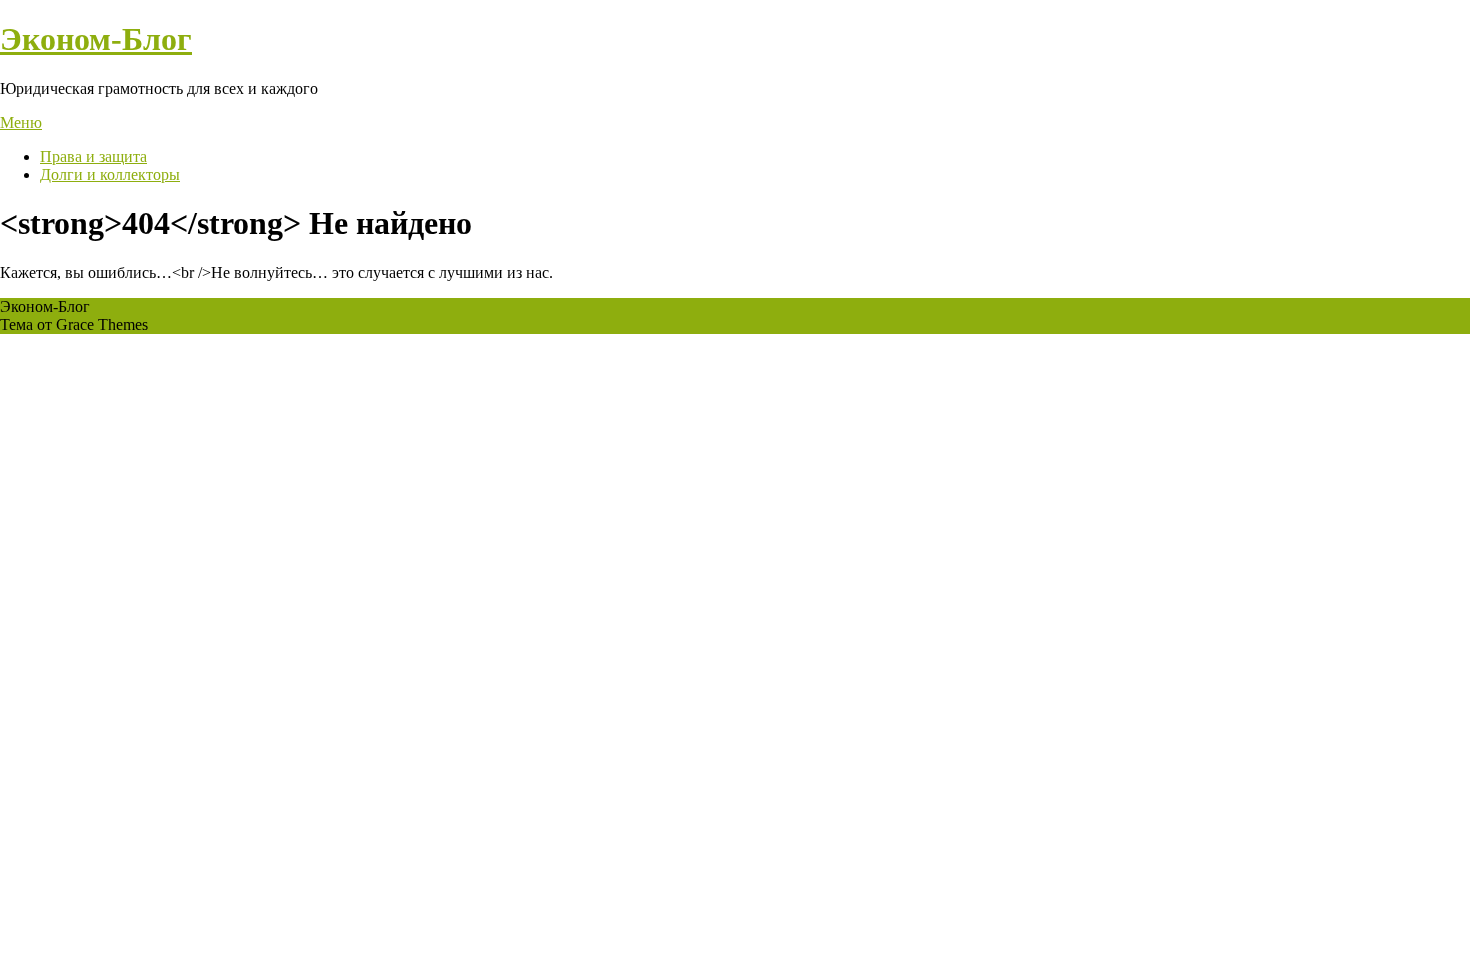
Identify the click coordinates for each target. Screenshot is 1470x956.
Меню (21, 122)
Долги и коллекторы (110, 174)
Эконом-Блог (96, 39)
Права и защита (93, 156)
